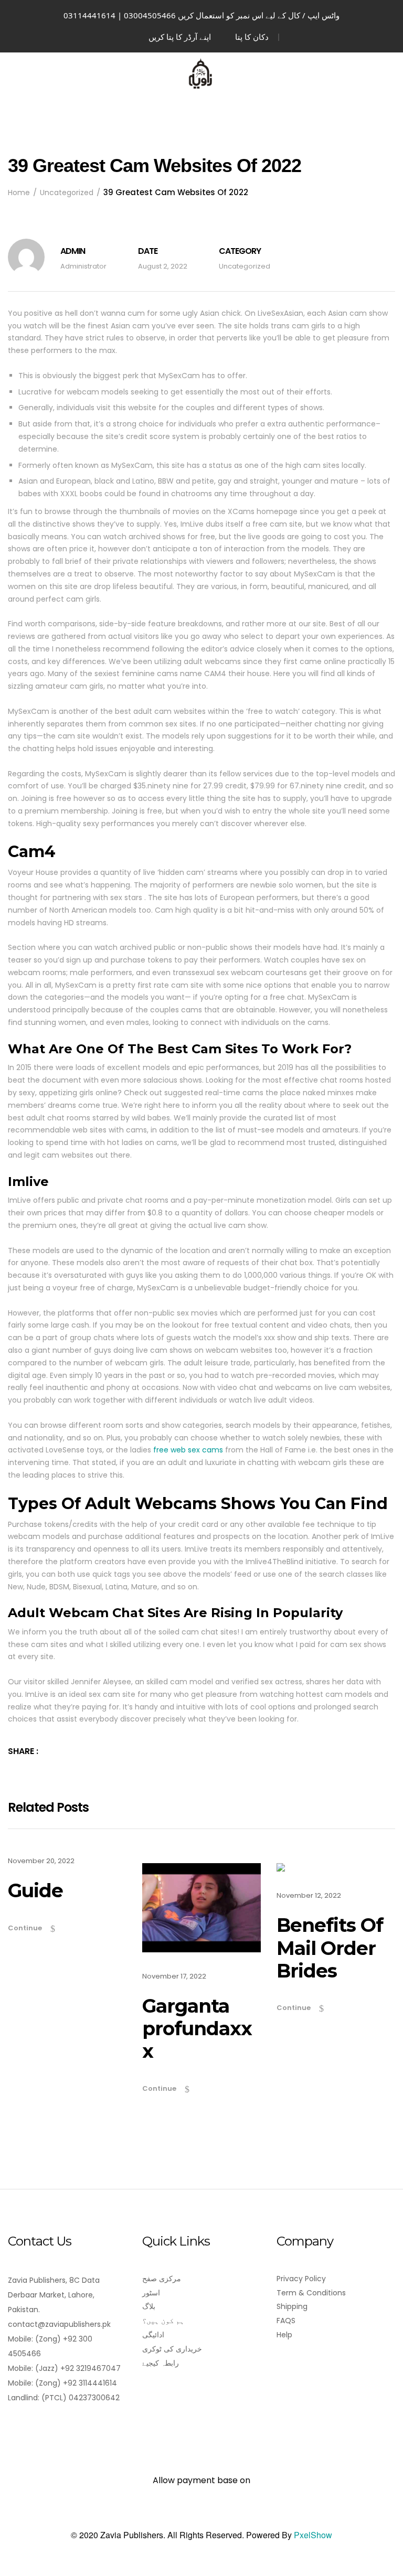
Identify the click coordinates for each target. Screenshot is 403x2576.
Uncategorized (245, 266)
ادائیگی (153, 2335)
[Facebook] (14, 2427)
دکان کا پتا (252, 37)
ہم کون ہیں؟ (163, 2321)
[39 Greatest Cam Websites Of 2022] (67, 1751)
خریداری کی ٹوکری (172, 2349)
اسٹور (151, 2293)
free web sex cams (188, 1450)
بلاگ (149, 2306)
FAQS (286, 2321)
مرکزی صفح (162, 2279)
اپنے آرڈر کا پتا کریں (180, 37)
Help (284, 2335)
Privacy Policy (301, 2279)
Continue (25, 1928)
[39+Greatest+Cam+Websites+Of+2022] (52, 1751)
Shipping (292, 2306)
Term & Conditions (311, 2293)
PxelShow (313, 2535)
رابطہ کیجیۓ (161, 2363)
